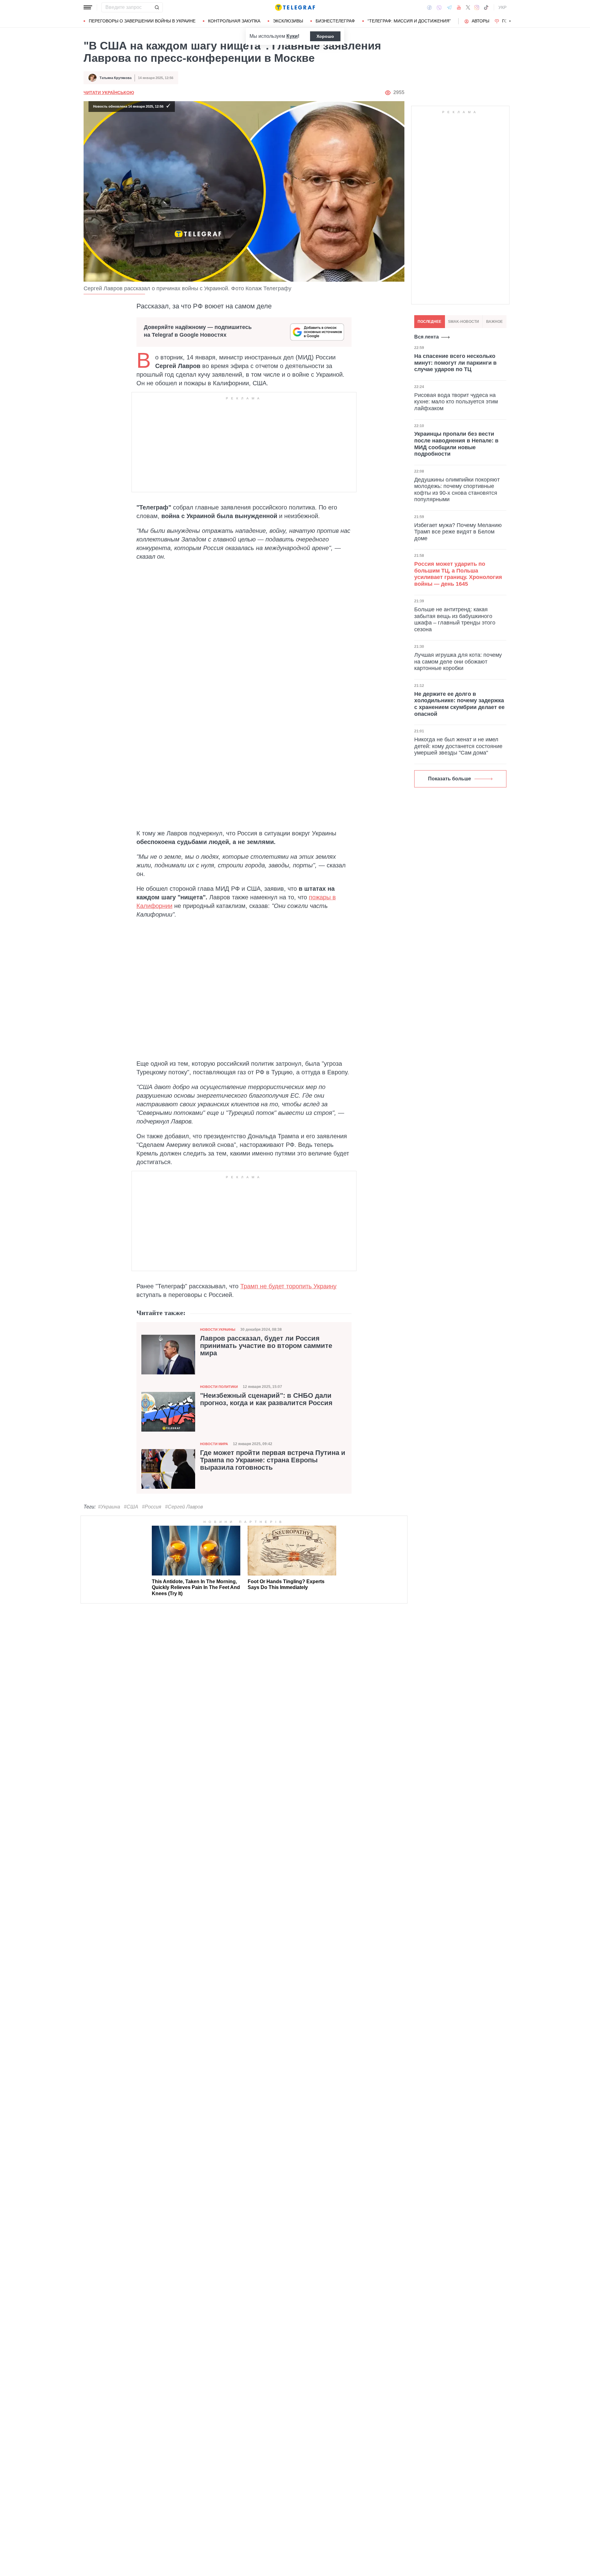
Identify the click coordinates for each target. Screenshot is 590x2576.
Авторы (480, 21)
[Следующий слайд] (510, 21)
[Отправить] (157, 7)
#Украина (109, 1507)
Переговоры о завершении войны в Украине (142, 21)
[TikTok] (486, 7)
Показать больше (450, 779)
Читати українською (109, 93)
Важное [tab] (494, 322)
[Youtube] (459, 7)
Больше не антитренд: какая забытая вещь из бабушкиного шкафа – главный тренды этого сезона (455, 619)
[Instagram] (477, 7)
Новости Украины (218, 1330)
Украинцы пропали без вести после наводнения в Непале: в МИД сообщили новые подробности (456, 444)
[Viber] (439, 8)
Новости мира (214, 1444)
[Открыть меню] (88, 7)
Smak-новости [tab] (464, 322)
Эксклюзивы (288, 21)
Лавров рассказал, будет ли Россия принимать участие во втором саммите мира (266, 1346)
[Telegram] (449, 7)
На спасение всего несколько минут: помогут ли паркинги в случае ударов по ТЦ (455, 363)
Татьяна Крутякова (116, 78)
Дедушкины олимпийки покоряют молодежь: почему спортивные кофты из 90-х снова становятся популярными (457, 489)
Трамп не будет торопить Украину (288, 1286)
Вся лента (427, 337)
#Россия (152, 1507)
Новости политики (219, 1387)
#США (131, 1507)
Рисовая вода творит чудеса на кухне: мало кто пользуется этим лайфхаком (456, 401)
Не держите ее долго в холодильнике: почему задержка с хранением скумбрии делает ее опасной (459, 704)
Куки (292, 36)
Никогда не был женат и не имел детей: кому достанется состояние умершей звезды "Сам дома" (458, 746)
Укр (502, 7)
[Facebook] (429, 7)
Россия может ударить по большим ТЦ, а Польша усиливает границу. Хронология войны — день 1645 (458, 574)
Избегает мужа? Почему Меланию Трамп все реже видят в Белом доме (458, 531)
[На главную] (295, 7)
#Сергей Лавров (184, 1507)
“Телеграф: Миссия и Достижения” (409, 21)
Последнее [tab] (429, 322)
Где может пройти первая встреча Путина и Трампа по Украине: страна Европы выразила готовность (273, 1460)
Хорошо (325, 36)
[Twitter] (468, 7)
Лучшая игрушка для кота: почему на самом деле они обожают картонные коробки (458, 662)
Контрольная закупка (234, 21)
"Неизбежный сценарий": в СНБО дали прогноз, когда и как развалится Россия (266, 1399)
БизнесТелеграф (335, 21)
